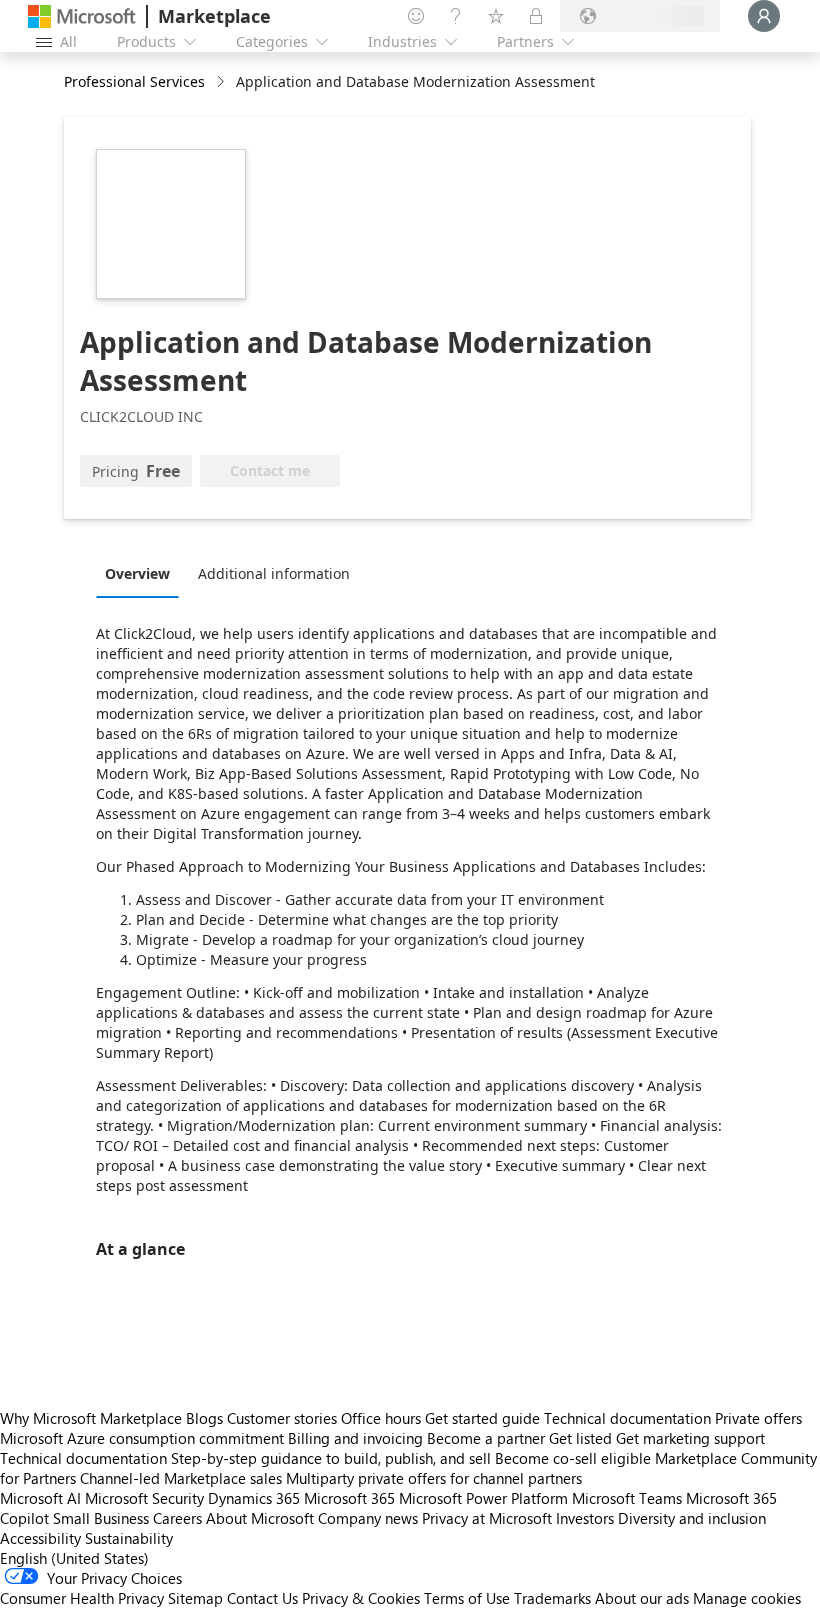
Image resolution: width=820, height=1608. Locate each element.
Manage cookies (747, 1598)
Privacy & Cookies (361, 1598)
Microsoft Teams (627, 1498)
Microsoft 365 (349, 1498)
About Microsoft (260, 1518)
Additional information (274, 573)
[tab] (142, 573)
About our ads (642, 1598)
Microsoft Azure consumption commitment (144, 1438)
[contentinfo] (222, 82)
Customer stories (282, 1418)
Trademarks (552, 1598)
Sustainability (129, 1538)
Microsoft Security (144, 1498)
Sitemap (195, 1598)
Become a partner (486, 1438)
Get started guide (482, 1418)
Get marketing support (690, 1438)
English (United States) (74, 1558)
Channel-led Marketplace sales (181, 1478)
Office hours (381, 1418)
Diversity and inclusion (692, 1518)
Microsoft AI (40, 1498)
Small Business (101, 1518)
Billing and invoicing (355, 1438)
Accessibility (40, 1538)
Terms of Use (467, 1598)
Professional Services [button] (134, 81)
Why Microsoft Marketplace (91, 1418)
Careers (177, 1518)
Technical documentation (627, 1418)
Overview (137, 573)
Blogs (204, 1418)
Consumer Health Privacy (82, 1598)
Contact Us (262, 1598)
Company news (368, 1518)
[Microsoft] (82, 16)
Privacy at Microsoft (487, 1518)
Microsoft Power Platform (483, 1498)
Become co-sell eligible (573, 1458)
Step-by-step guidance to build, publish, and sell (331, 1458)
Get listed (580, 1438)
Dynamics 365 (254, 1498)
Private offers (758, 1418)
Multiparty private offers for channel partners (434, 1478)
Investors (585, 1518)
